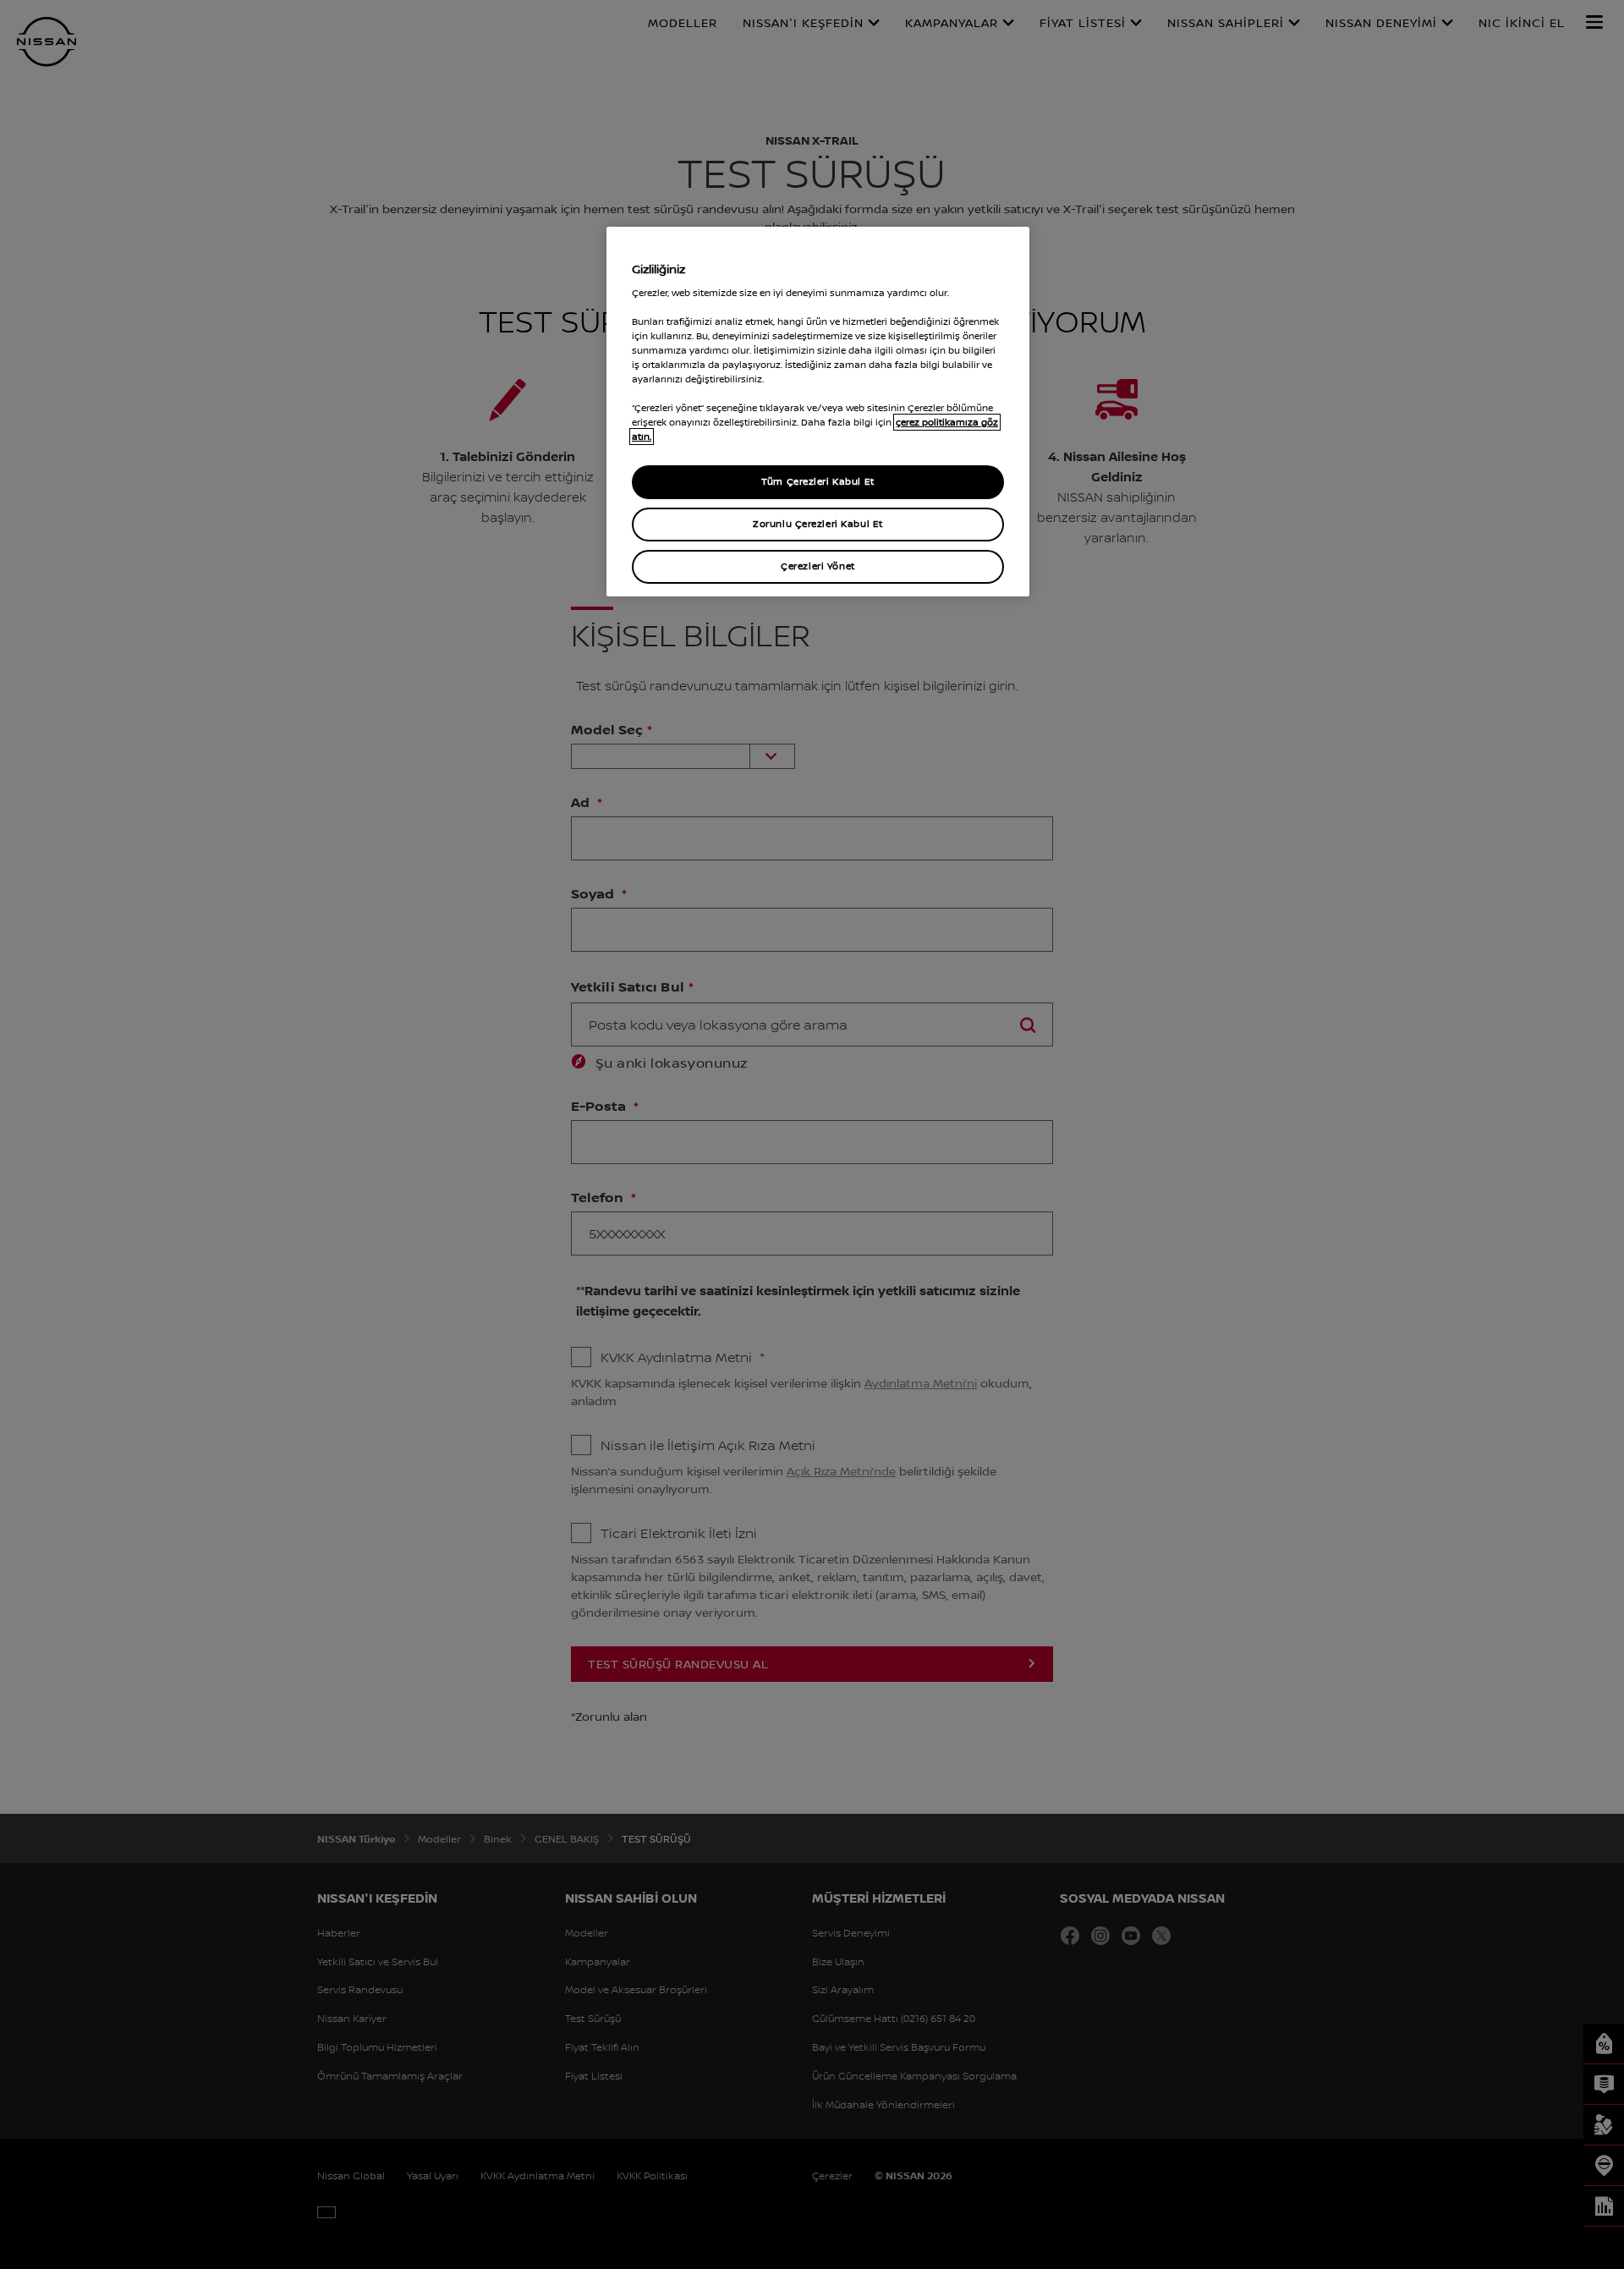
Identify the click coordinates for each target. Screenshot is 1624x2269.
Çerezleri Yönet (818, 566)
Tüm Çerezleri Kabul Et (818, 481)
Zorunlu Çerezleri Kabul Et (818, 524)
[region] (818, 412)
